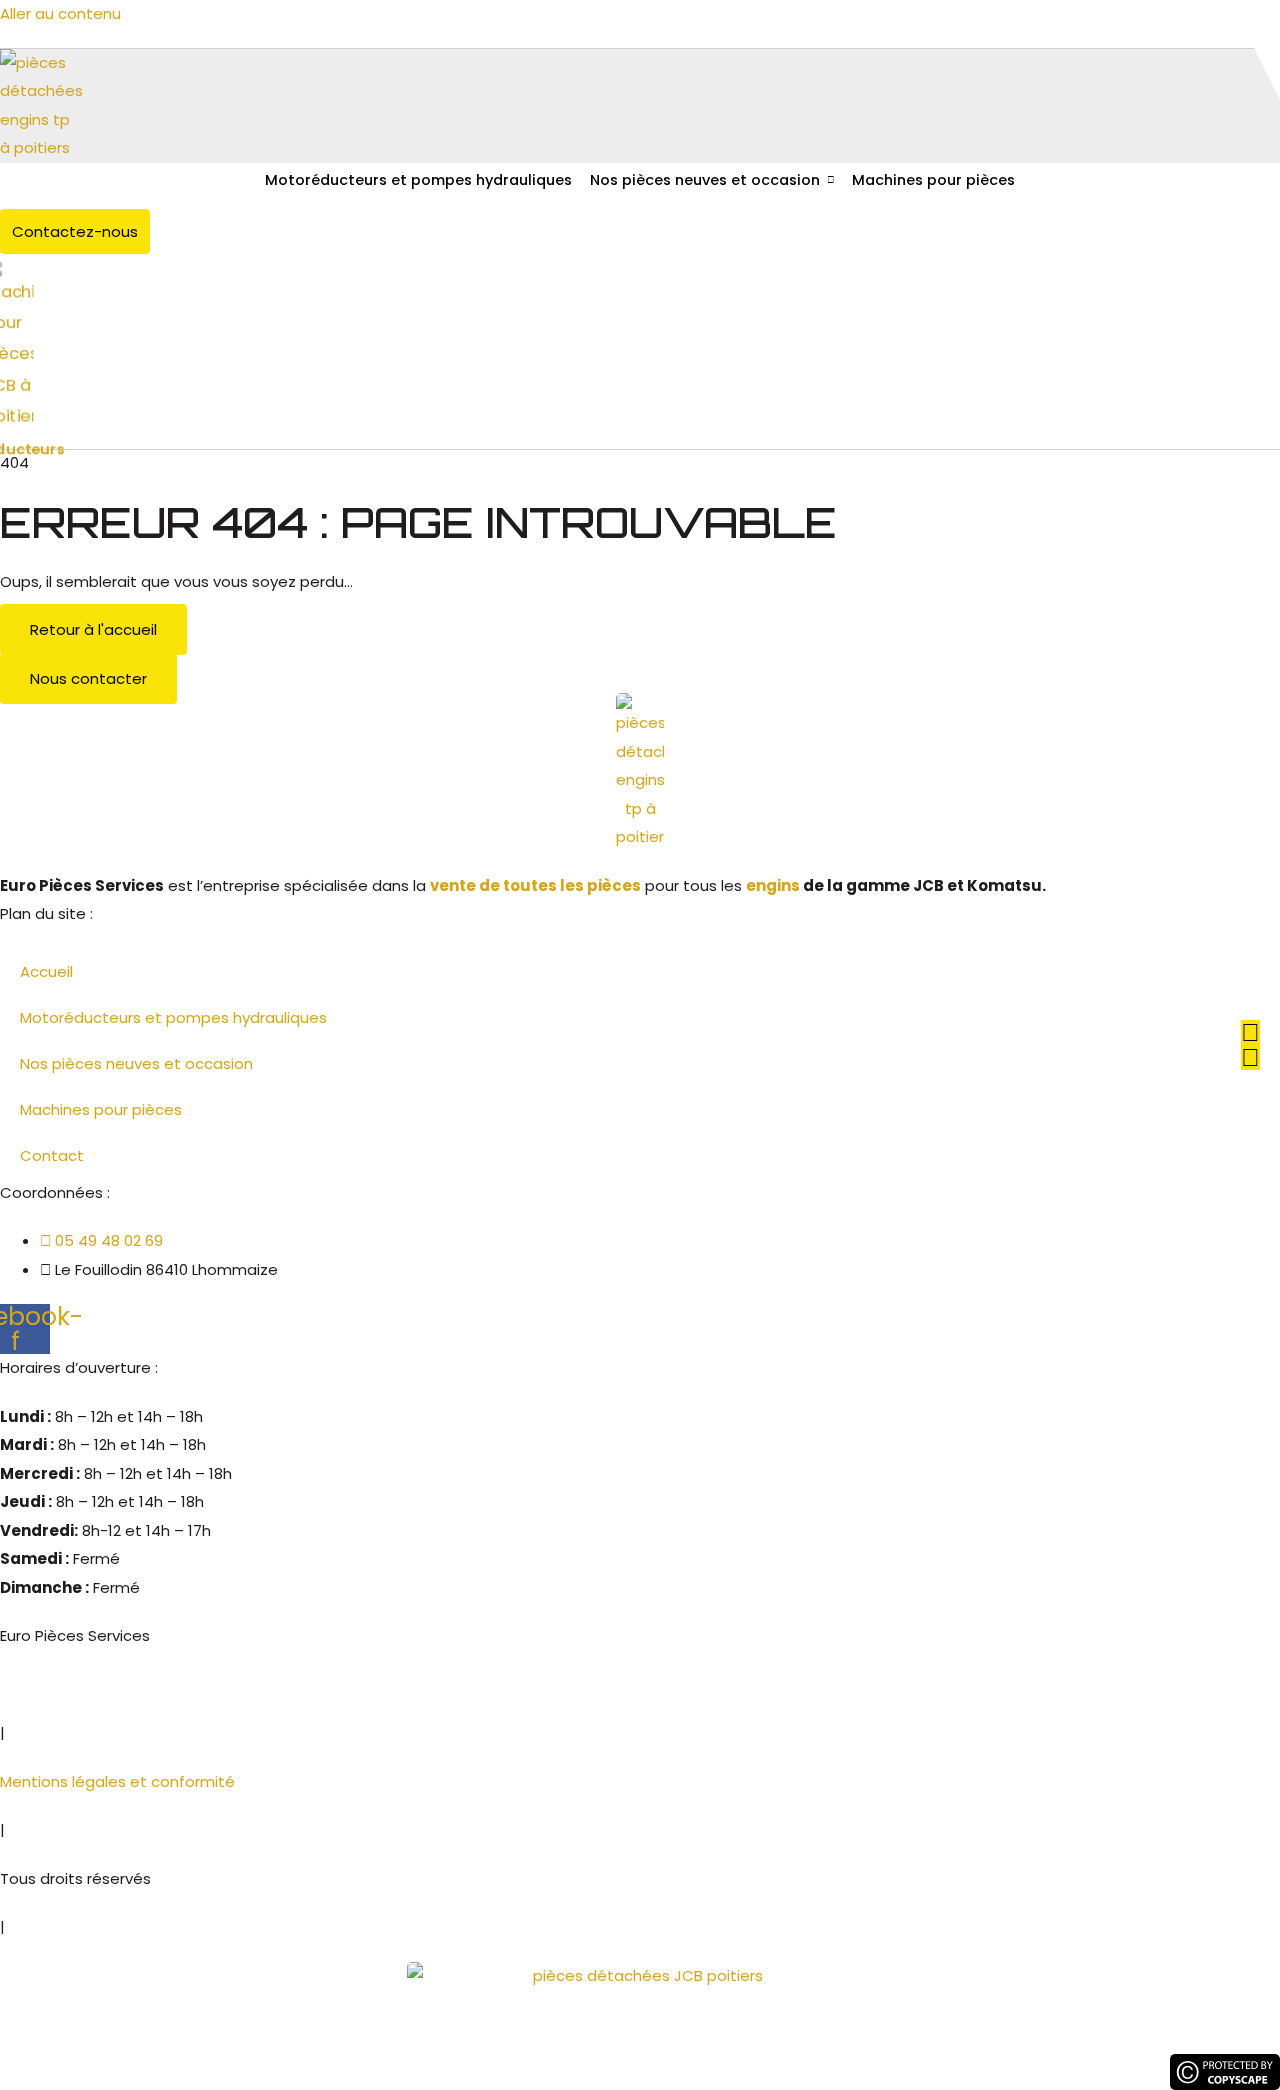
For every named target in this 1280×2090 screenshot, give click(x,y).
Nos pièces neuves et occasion (705, 180)
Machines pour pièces (933, 180)
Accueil (46, 971)
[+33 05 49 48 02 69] (1250, 1032)
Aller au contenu (60, 13)
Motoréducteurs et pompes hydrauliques (418, 180)
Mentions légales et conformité (117, 1781)
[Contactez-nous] (1250, 1057)
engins (773, 885)
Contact (52, 1155)
